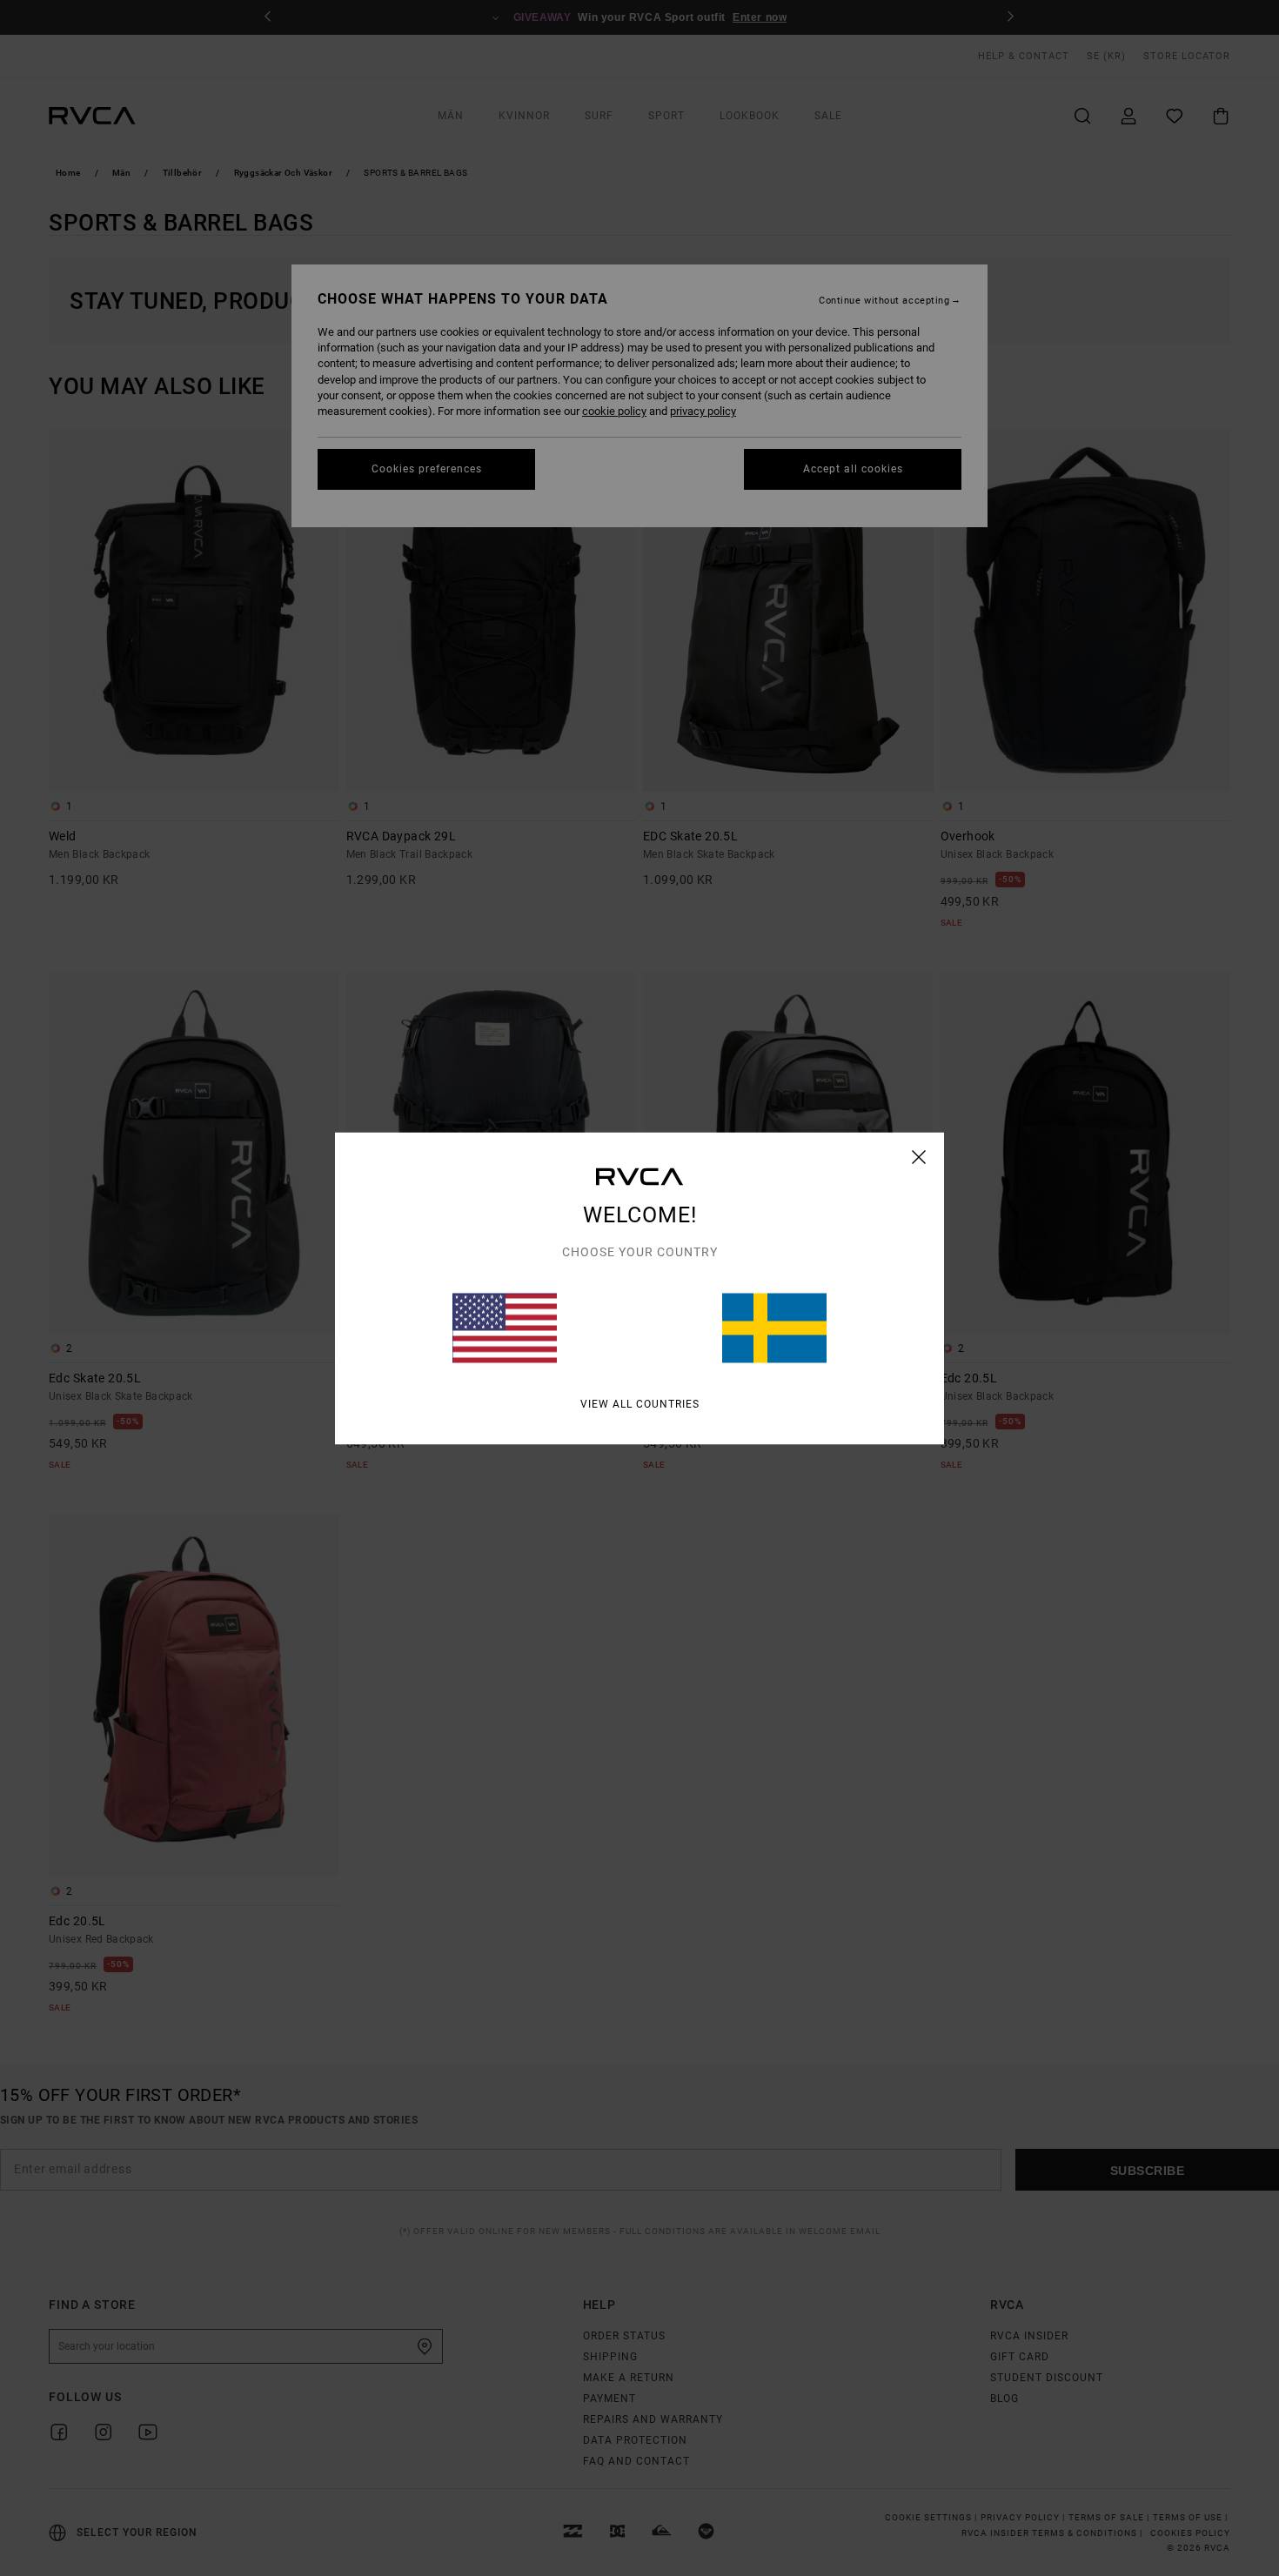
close (919, 1156)
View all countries (640, 1403)
